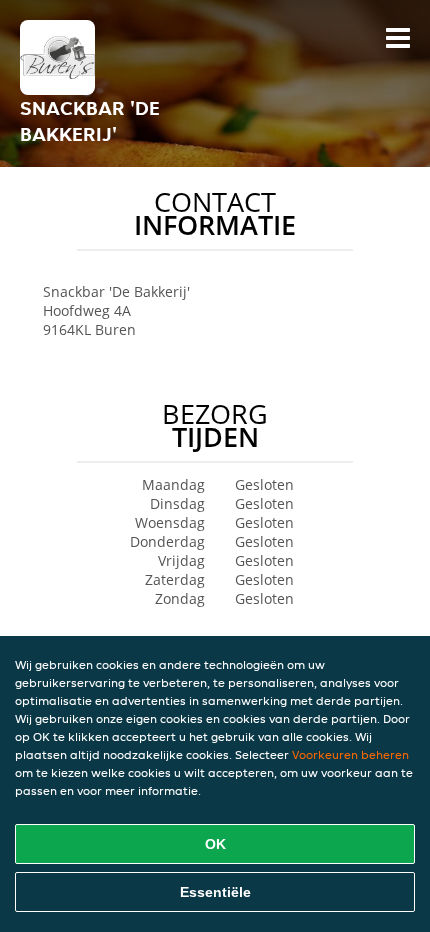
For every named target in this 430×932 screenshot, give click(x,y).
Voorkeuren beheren (350, 754)
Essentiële (215, 892)
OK (215, 844)
